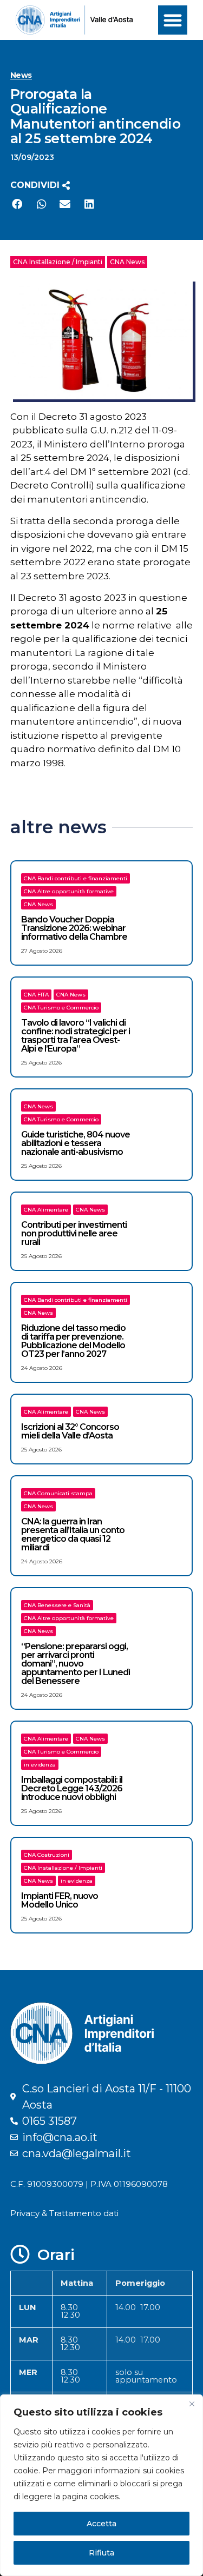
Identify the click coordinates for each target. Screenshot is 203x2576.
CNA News (127, 262)
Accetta (101, 2524)
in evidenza (40, 1765)
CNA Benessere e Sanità (57, 1605)
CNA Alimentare (46, 1210)
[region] (101, 2485)
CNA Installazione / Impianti (58, 262)
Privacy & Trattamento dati (64, 2213)
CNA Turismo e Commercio (61, 1008)
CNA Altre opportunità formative (69, 891)
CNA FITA (36, 995)
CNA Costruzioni (47, 1855)
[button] (173, 20)
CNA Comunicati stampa (58, 1493)
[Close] (192, 2404)
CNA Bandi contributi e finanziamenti (76, 878)
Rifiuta (101, 2553)
